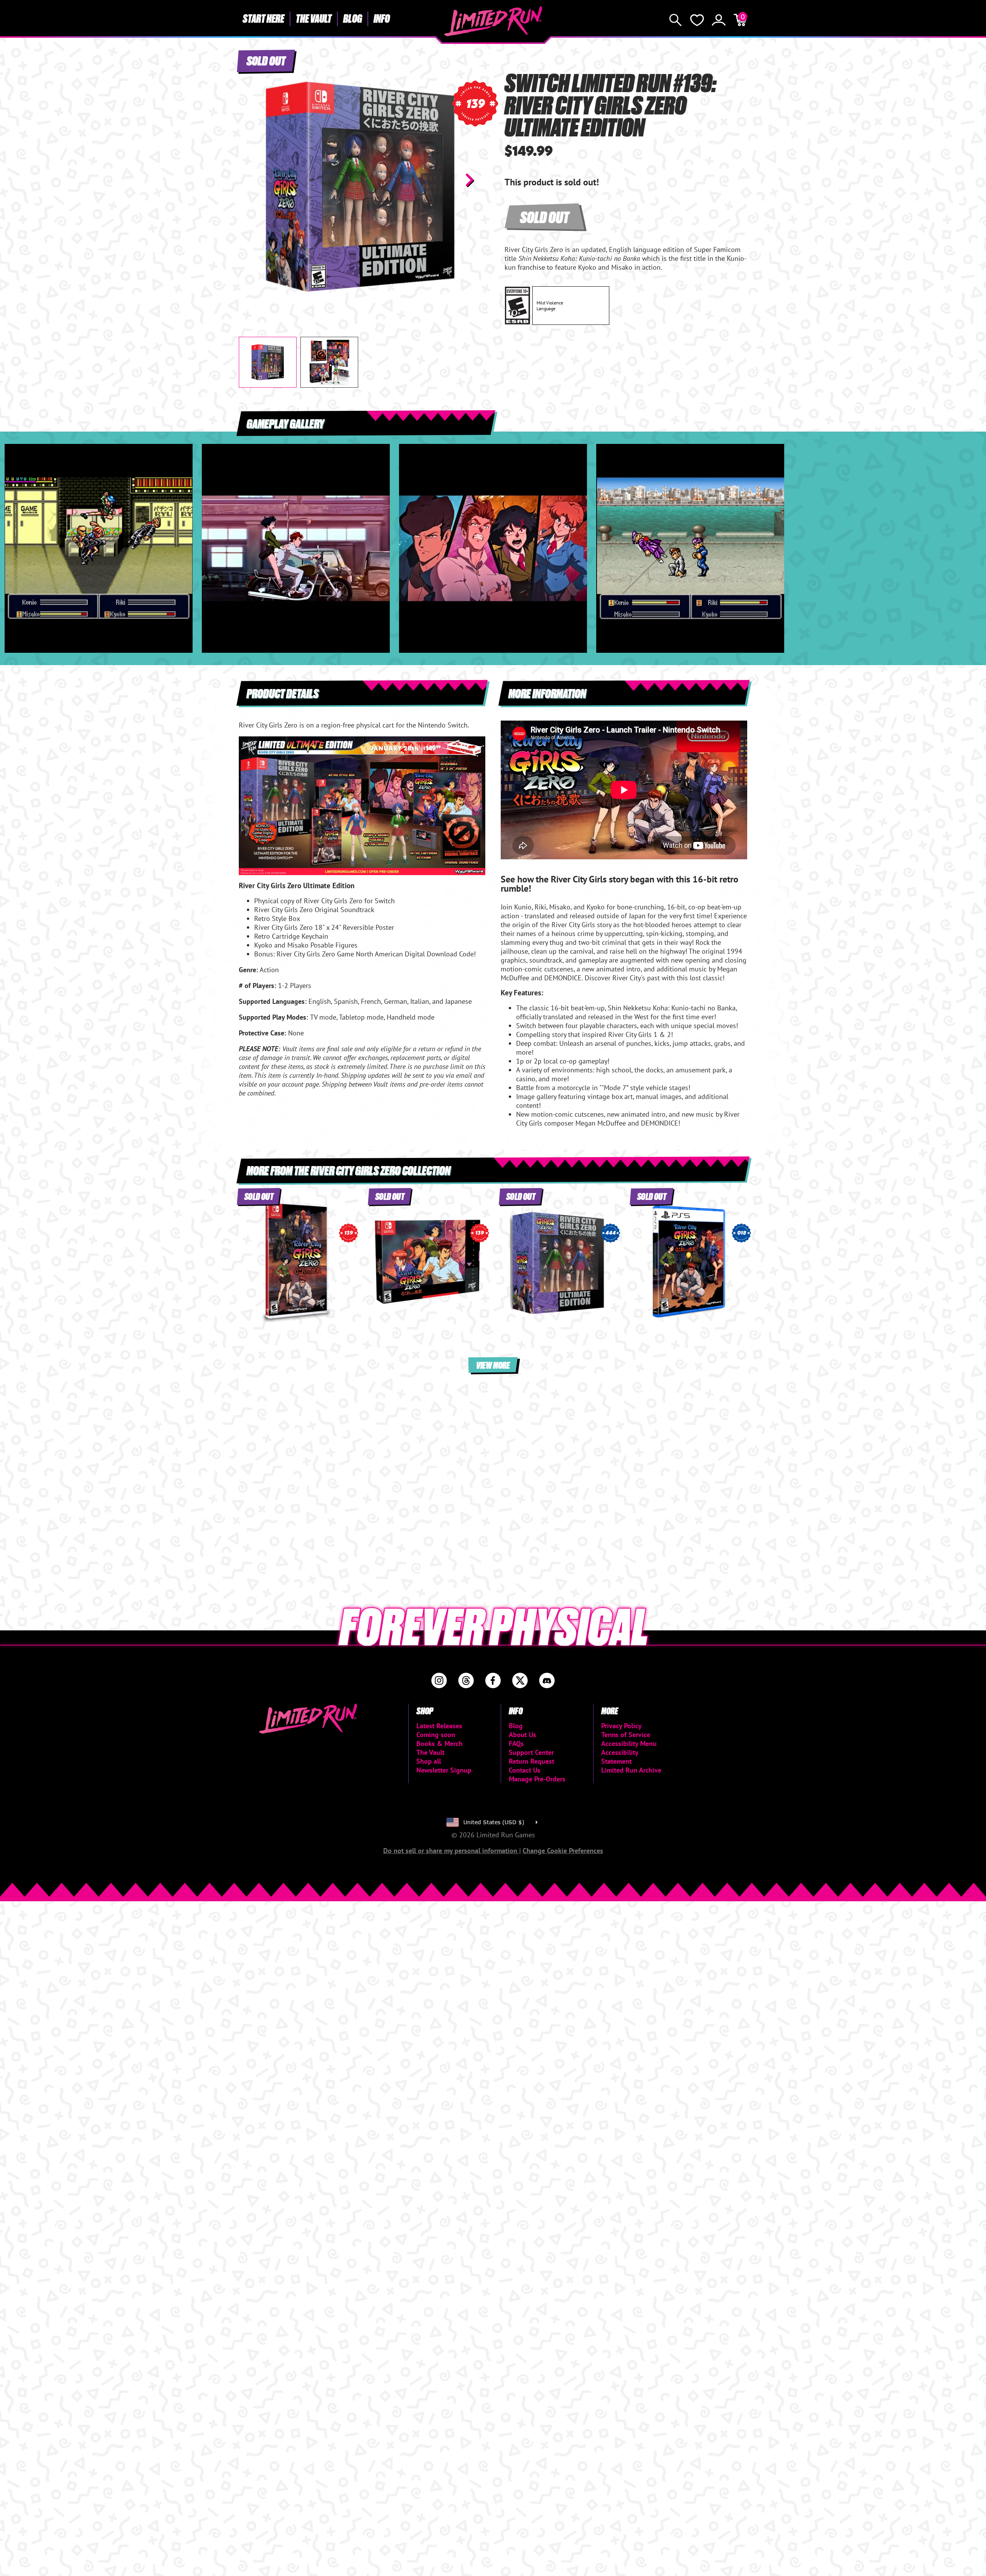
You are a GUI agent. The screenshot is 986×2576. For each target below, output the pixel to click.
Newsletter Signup (444, 1770)
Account (719, 20)
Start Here (263, 18)
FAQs (516, 1743)
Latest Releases (439, 1726)
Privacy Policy (621, 1726)
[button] (251, 180)
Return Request (532, 1761)
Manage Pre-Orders (537, 1779)
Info (382, 18)
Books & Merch (439, 1743)
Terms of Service (626, 1735)
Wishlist (697, 20)
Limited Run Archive (631, 1770)
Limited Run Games (493, 21)
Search (676, 20)
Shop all (429, 1761)
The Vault (314, 18)
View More (493, 1365)
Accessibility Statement (620, 1757)
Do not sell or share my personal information (451, 1851)
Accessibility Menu (629, 1743)
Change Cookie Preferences (563, 1851)
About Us (522, 1735)
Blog (353, 18)
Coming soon (436, 1735)
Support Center (531, 1752)
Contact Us (525, 1770)
